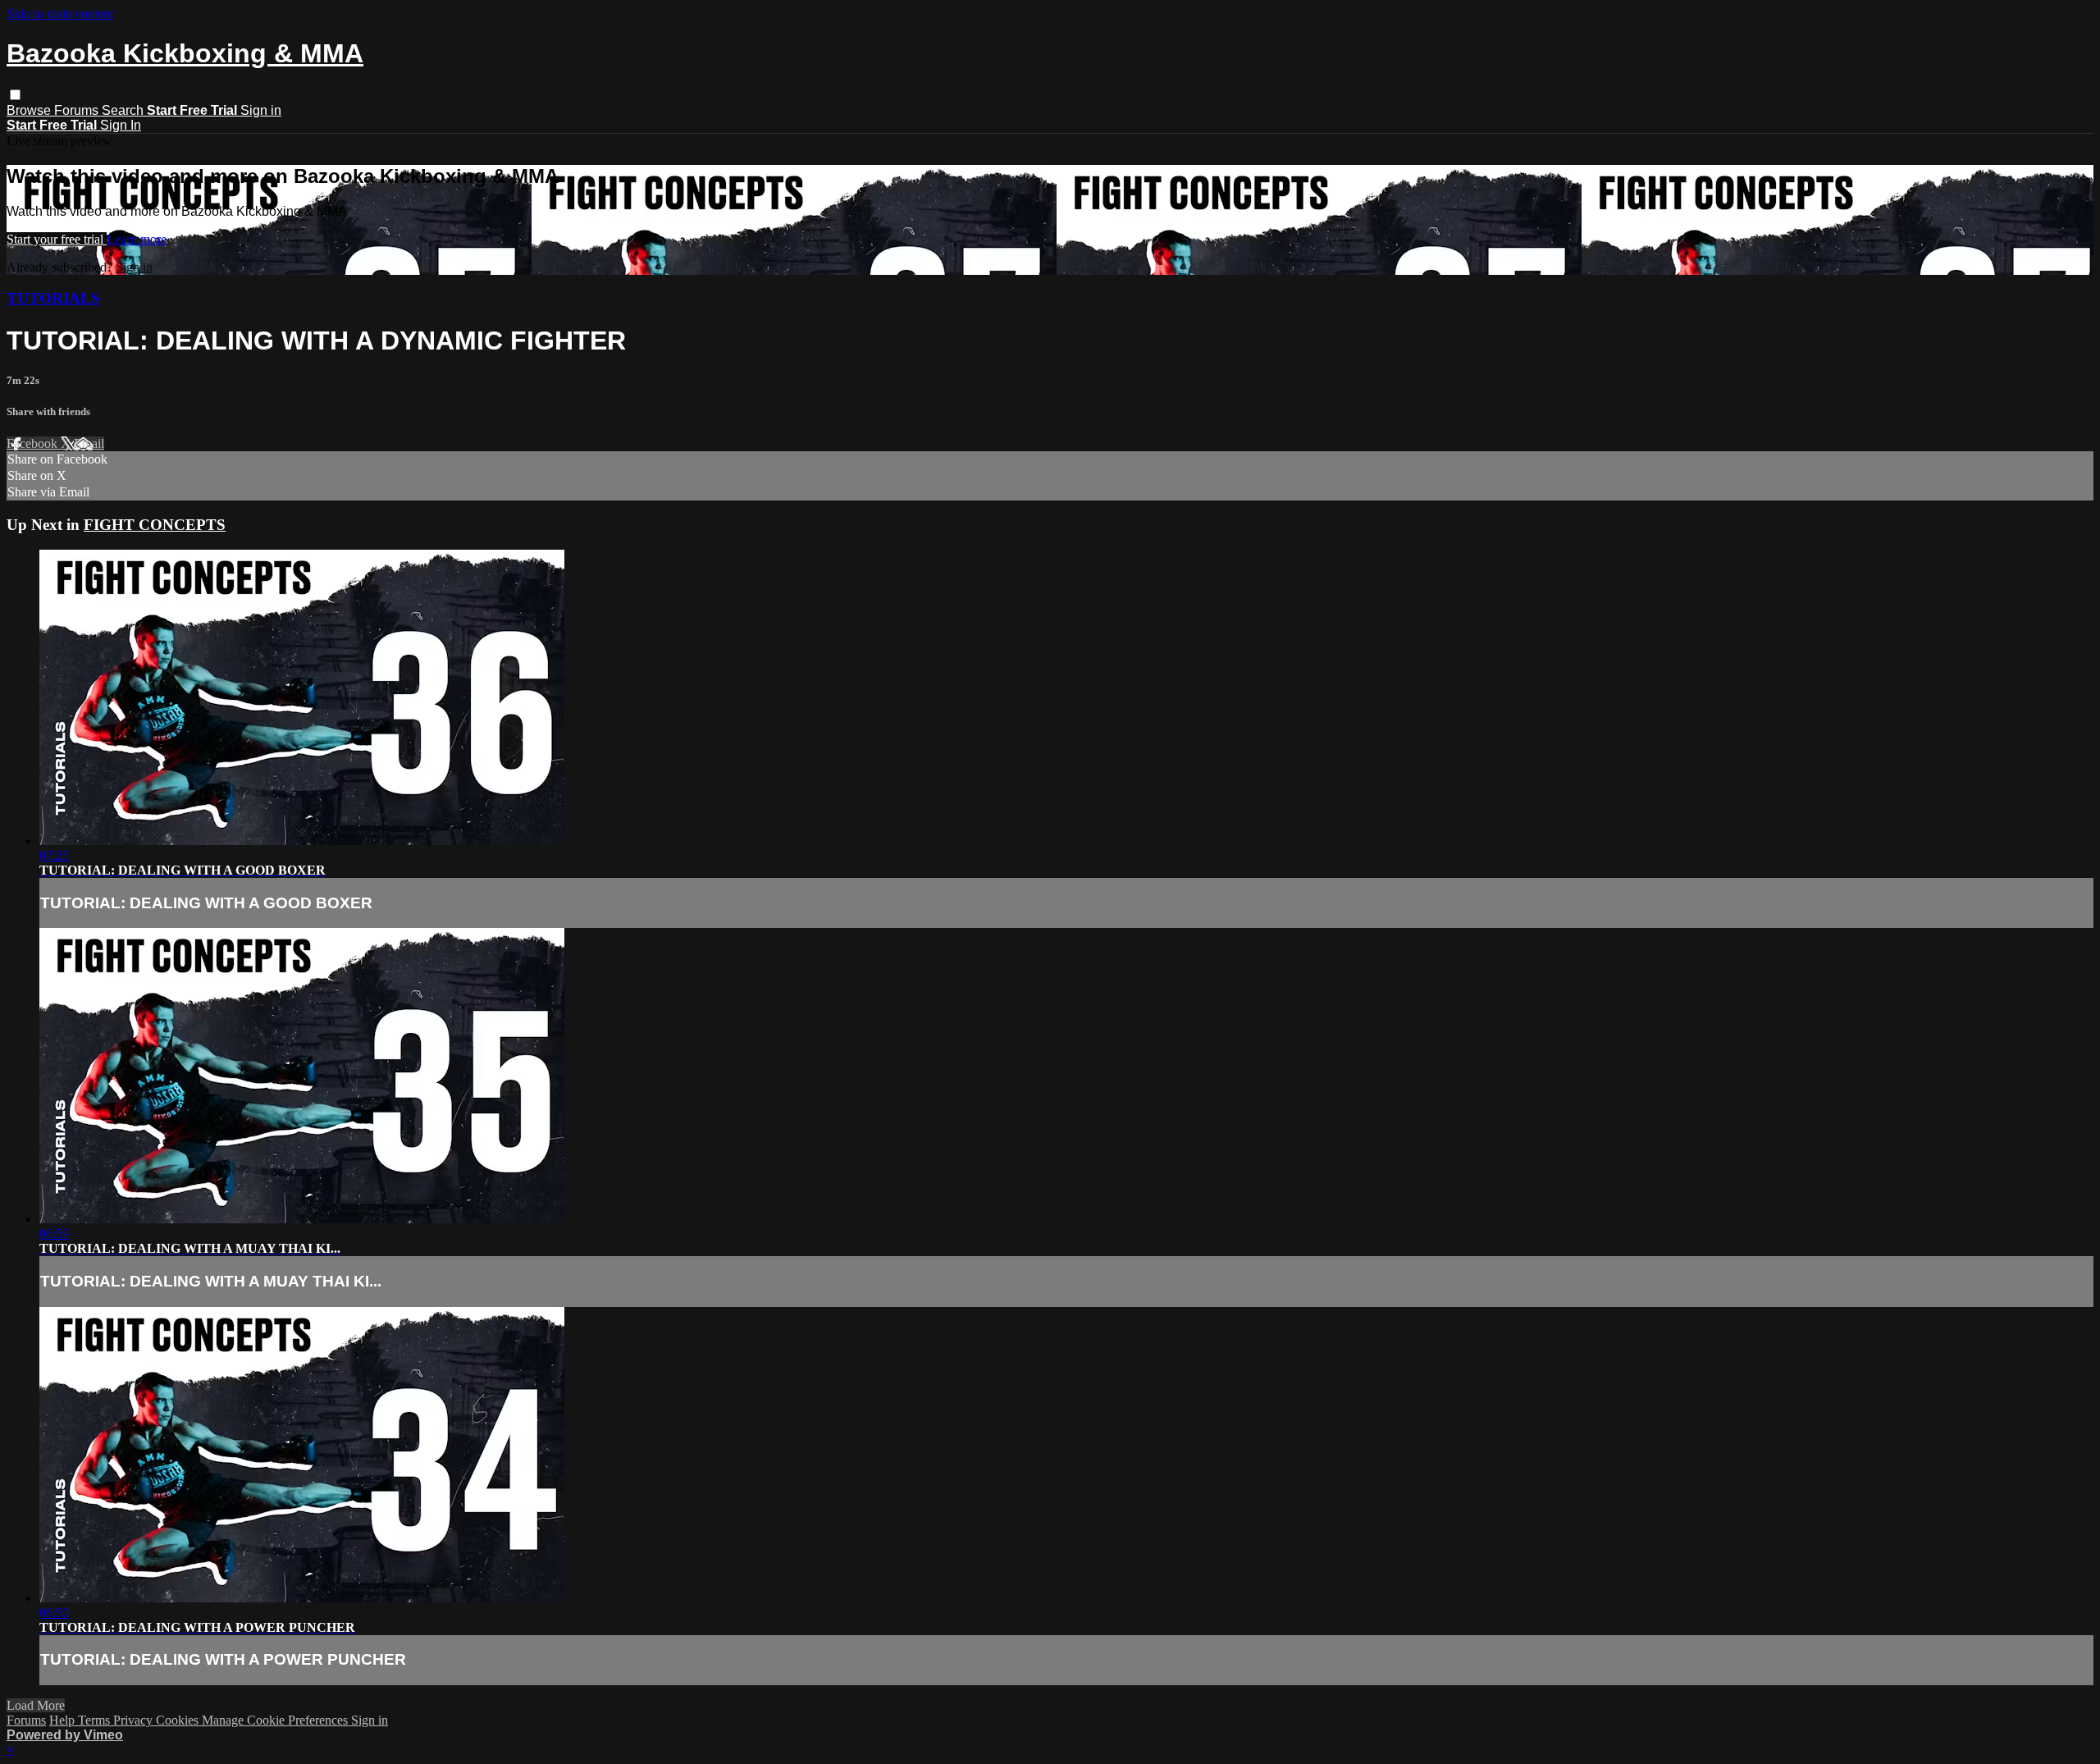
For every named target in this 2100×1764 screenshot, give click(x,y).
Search (124, 110)
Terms (96, 1720)
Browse (30, 110)
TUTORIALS (53, 298)
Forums (78, 110)
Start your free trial (57, 239)
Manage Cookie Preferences (276, 1720)
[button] (15, 95)
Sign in (261, 110)
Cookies (179, 1720)
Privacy (135, 1720)
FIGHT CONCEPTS (155, 525)
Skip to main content (60, 14)
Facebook (34, 443)
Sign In (121, 125)
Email (89, 443)
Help (64, 1720)
